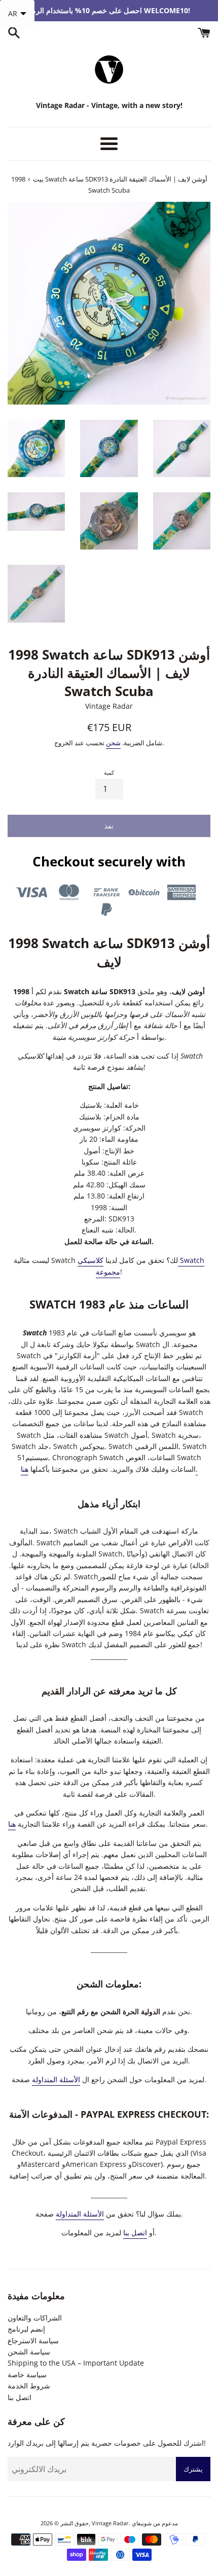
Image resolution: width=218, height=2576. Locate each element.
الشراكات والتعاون (35, 2318)
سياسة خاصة (27, 2374)
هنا (12, 1824)
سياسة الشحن (29, 2352)
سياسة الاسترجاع (33, 2341)
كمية (109, 772)
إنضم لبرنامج (26, 2329)
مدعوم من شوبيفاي (155, 2523)
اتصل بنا (135, 2233)
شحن (113, 743)
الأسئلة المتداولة (56, 2079)
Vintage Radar (110, 2523)
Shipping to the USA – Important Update (76, 2363)
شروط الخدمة (29, 2386)
